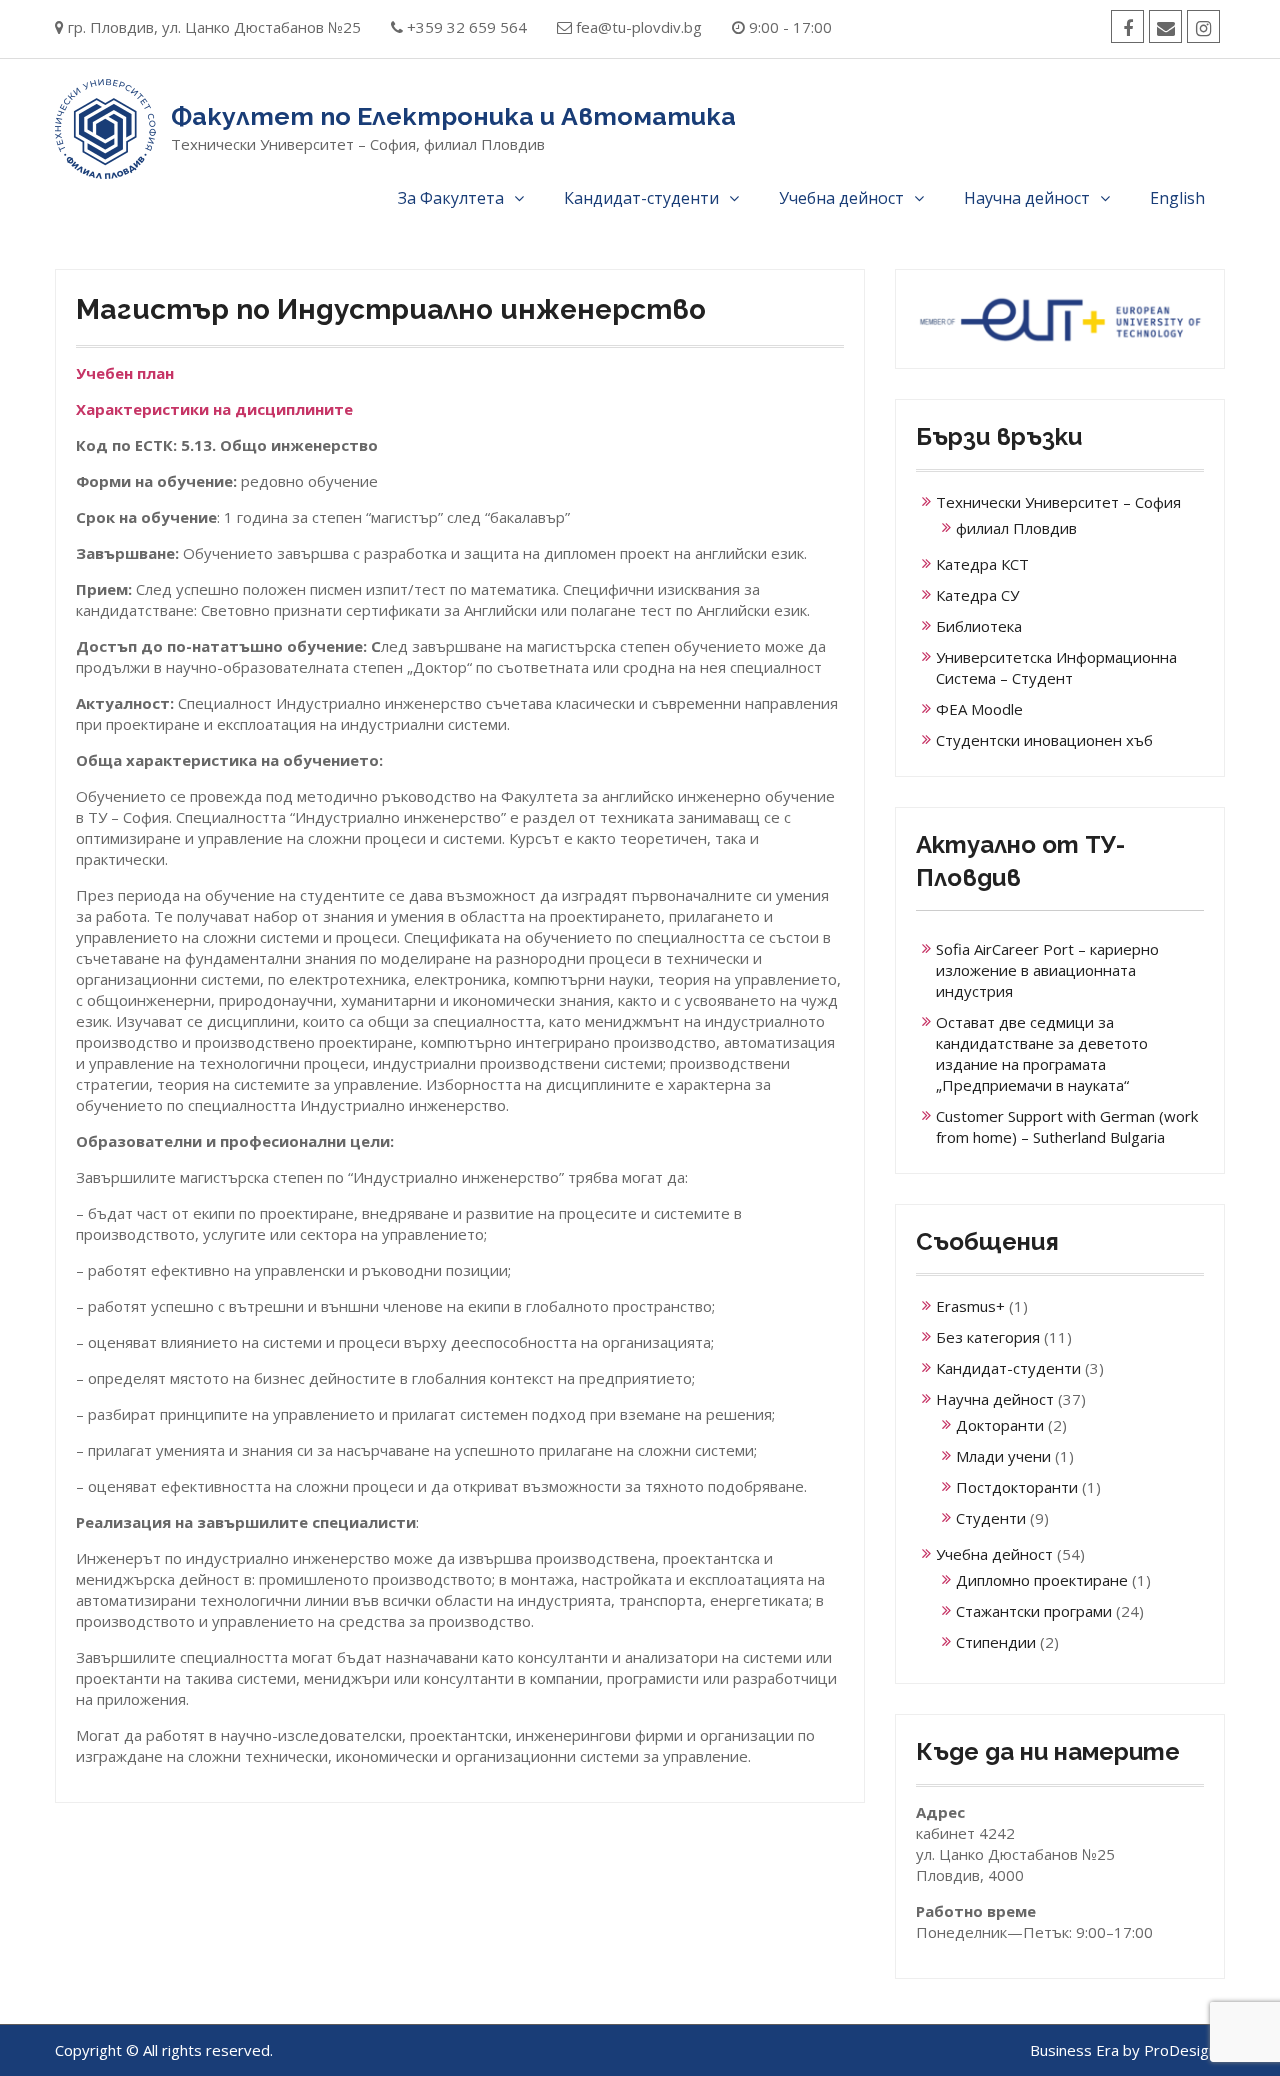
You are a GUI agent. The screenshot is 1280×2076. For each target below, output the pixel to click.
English (1177, 198)
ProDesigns (1184, 2050)
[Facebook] (1127, 26)
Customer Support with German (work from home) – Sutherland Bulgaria (1067, 1126)
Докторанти (1000, 1425)
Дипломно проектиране (1042, 1580)
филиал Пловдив (1016, 528)
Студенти (991, 1518)
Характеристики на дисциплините (214, 409)
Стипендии (996, 1642)
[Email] (1165, 26)
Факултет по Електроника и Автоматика (453, 116)
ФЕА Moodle (979, 709)
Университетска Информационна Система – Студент (1056, 667)
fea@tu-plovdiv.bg (639, 27)
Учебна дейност (841, 198)
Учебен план (125, 373)
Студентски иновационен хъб (1044, 740)
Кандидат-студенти (641, 198)
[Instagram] (1203, 26)
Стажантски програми (1034, 1611)
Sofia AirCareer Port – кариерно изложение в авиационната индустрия (1047, 970)
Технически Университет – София (1058, 502)
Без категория (988, 1337)
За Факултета (451, 198)
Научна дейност (1027, 198)
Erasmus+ (970, 1306)
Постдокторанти (1017, 1487)
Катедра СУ (977, 595)
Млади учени (1003, 1456)
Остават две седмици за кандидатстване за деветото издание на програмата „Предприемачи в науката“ (1042, 1053)
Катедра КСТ (982, 564)
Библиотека (979, 626)
